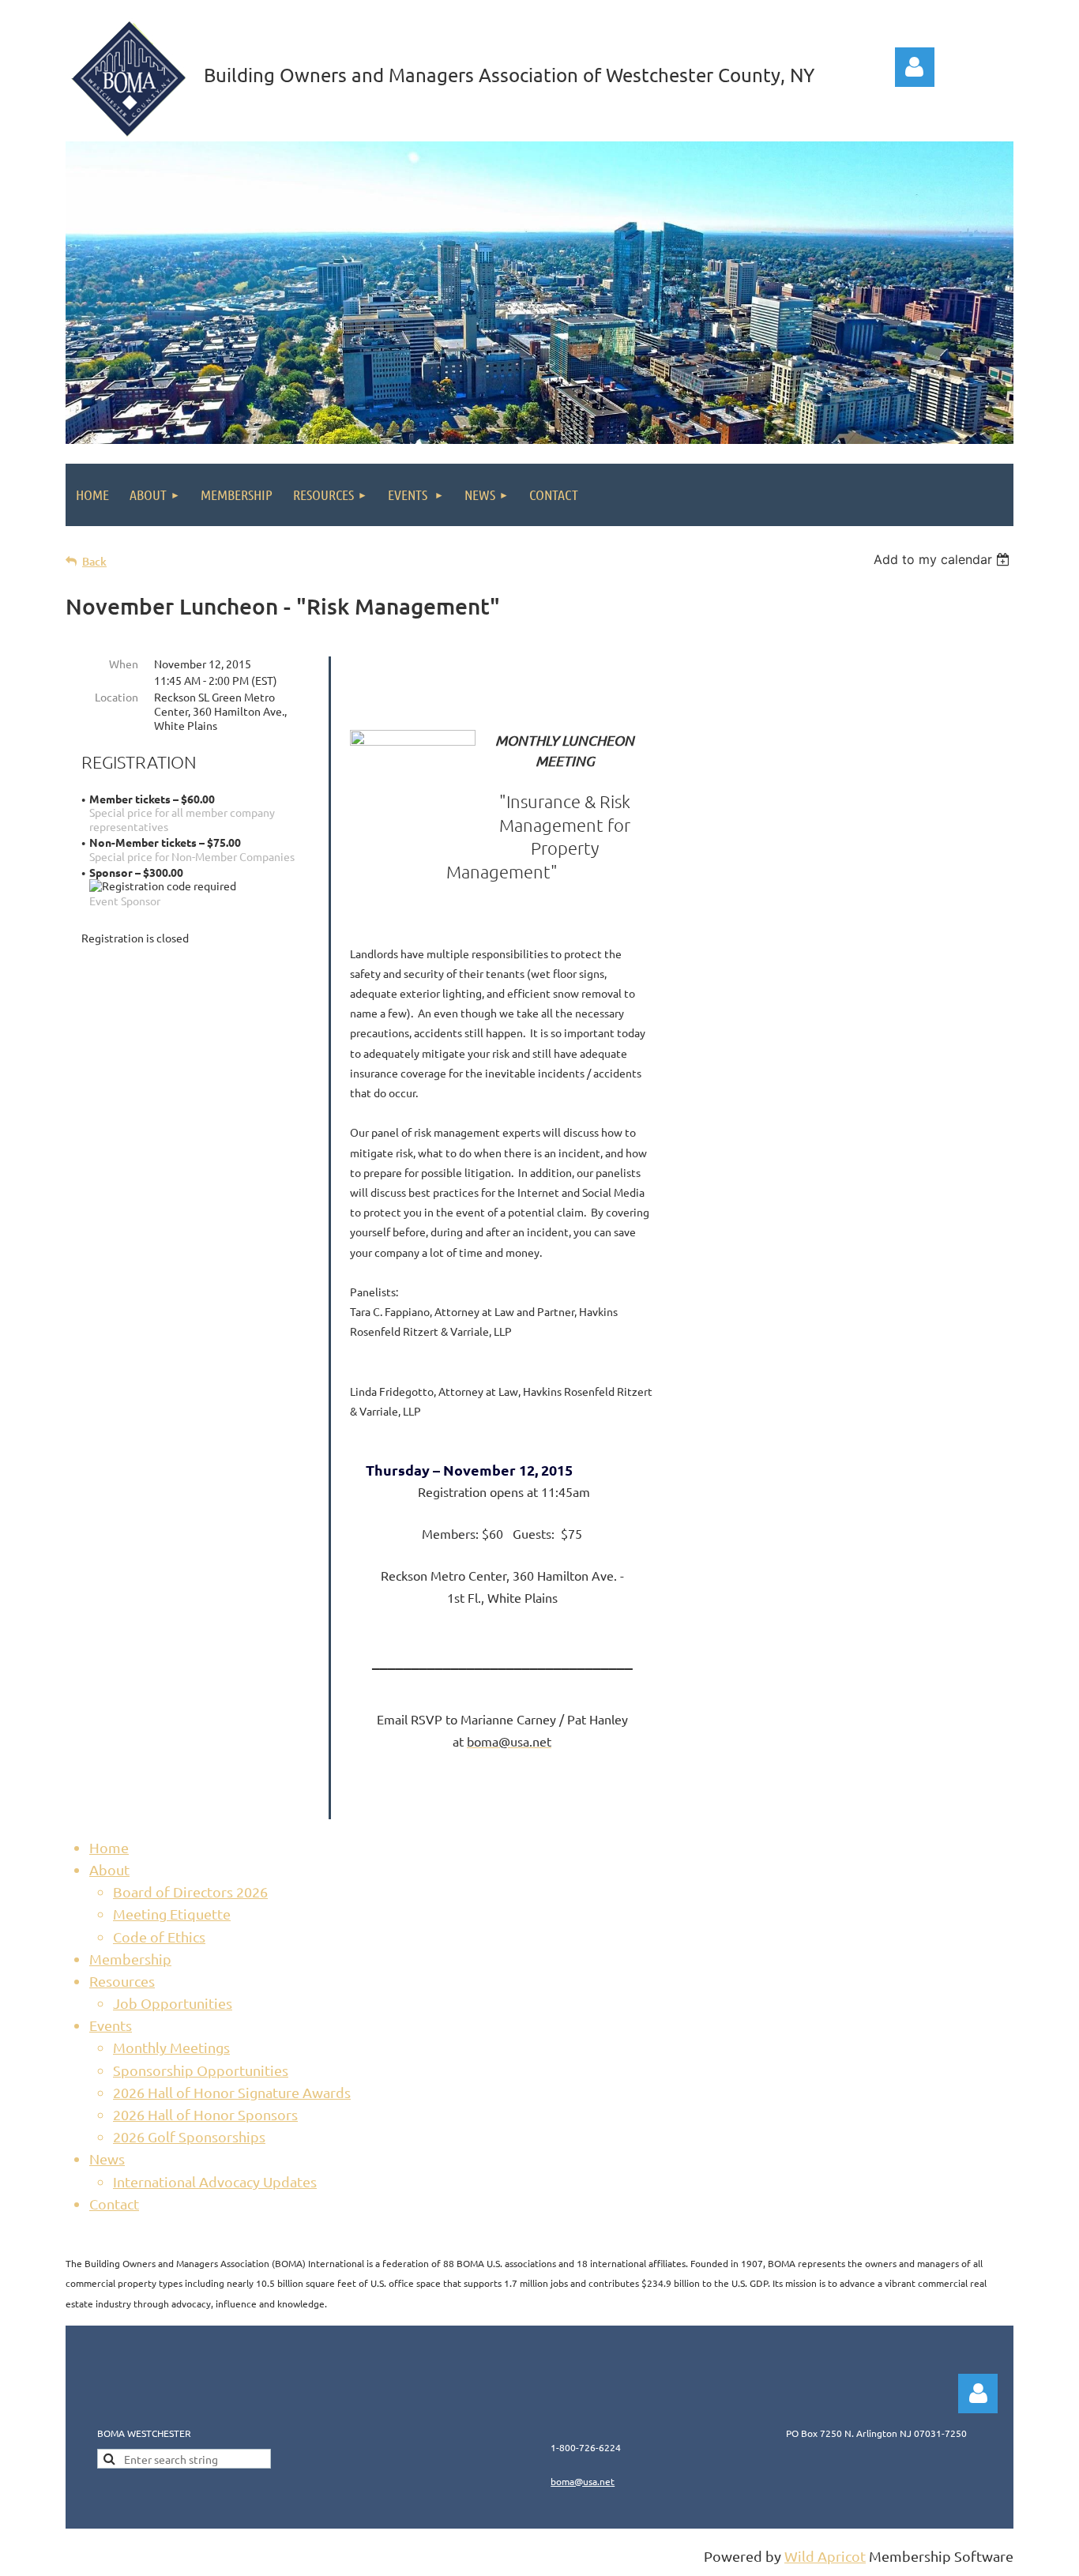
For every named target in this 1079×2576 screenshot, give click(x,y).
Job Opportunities (173, 2003)
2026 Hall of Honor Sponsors (205, 2114)
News (107, 2159)
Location (117, 697)
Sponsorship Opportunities (201, 2070)
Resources (122, 1981)
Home (109, 1847)
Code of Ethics (159, 1937)
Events (111, 2025)
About (109, 1869)
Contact (114, 2204)
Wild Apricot (825, 2556)
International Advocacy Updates (215, 2181)
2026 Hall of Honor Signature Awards (232, 2092)
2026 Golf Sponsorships (189, 2136)
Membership (130, 1959)
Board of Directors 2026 (190, 1892)
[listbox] (944, 559)
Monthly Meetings (171, 2047)
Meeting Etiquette (172, 1914)
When (124, 664)
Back (94, 561)
